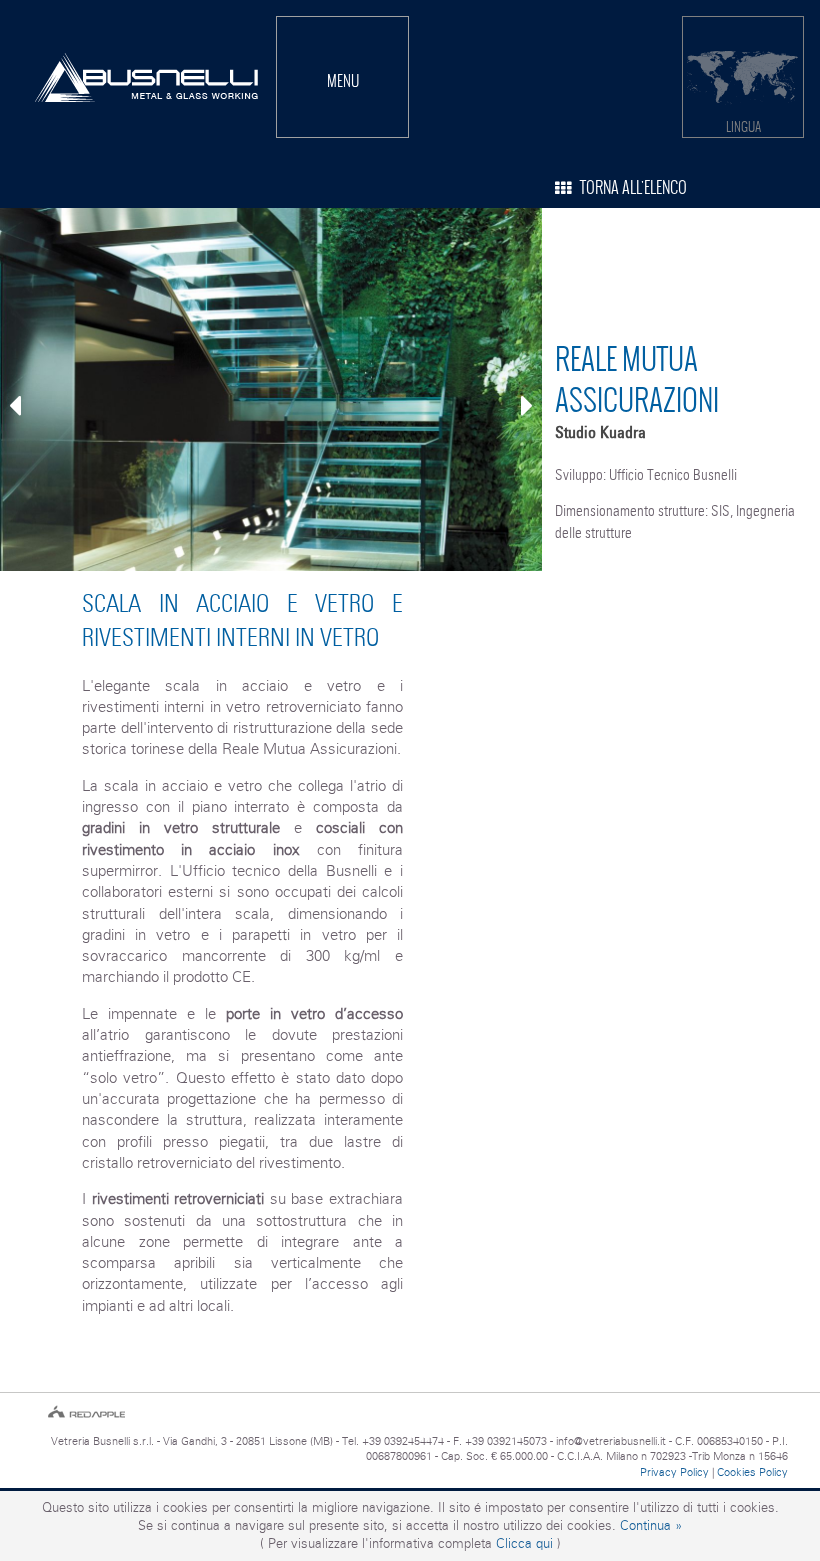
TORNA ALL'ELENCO (629, 187)
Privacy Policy (674, 1472)
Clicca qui (524, 1543)
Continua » (651, 1525)
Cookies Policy (752, 1472)
